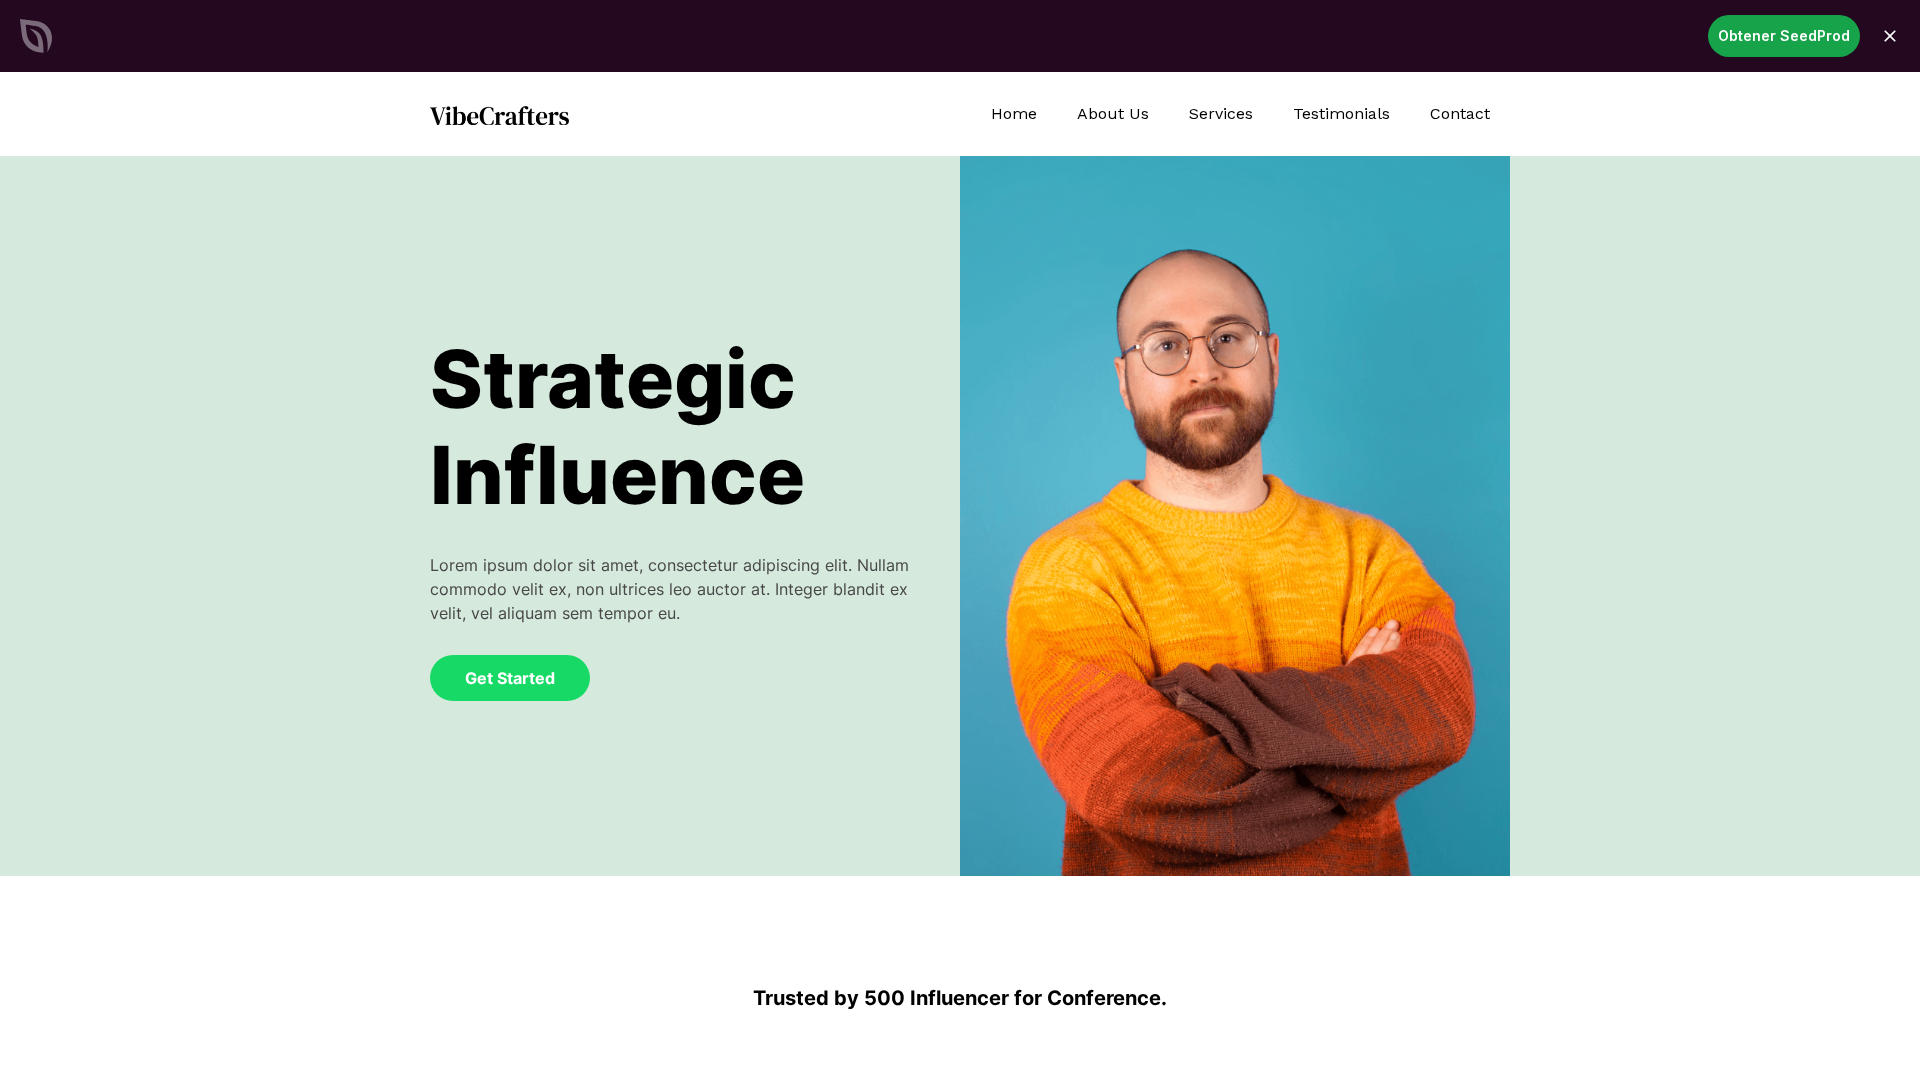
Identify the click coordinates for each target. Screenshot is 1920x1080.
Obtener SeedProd (1784, 35)
